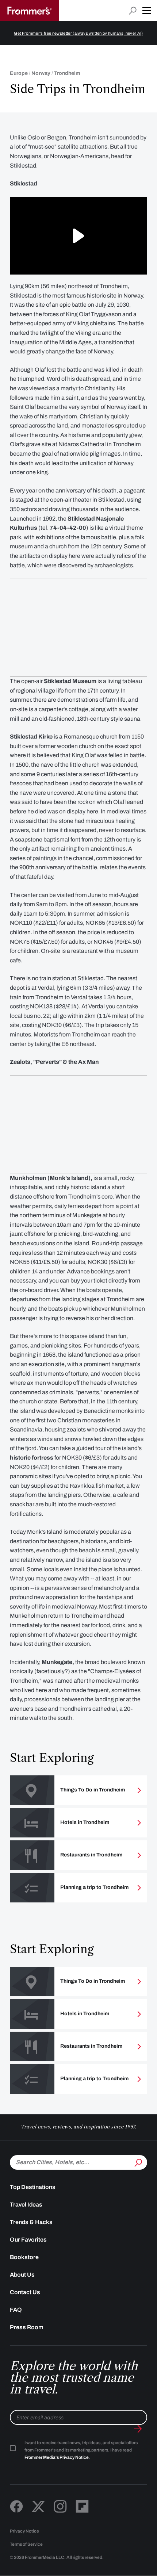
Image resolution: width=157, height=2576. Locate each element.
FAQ (16, 2310)
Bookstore (24, 2257)
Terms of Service (26, 2544)
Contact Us (25, 2292)
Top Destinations (33, 2187)
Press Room (27, 2327)
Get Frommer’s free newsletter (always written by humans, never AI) (78, 33)
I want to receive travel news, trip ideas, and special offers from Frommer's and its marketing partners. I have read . (81, 2450)
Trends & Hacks (31, 2222)
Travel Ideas (26, 2205)
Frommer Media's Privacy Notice (57, 2457)
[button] (147, 11)
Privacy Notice (24, 2531)
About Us (22, 2275)
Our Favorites (28, 2240)
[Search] (138, 2162)
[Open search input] (133, 11)
